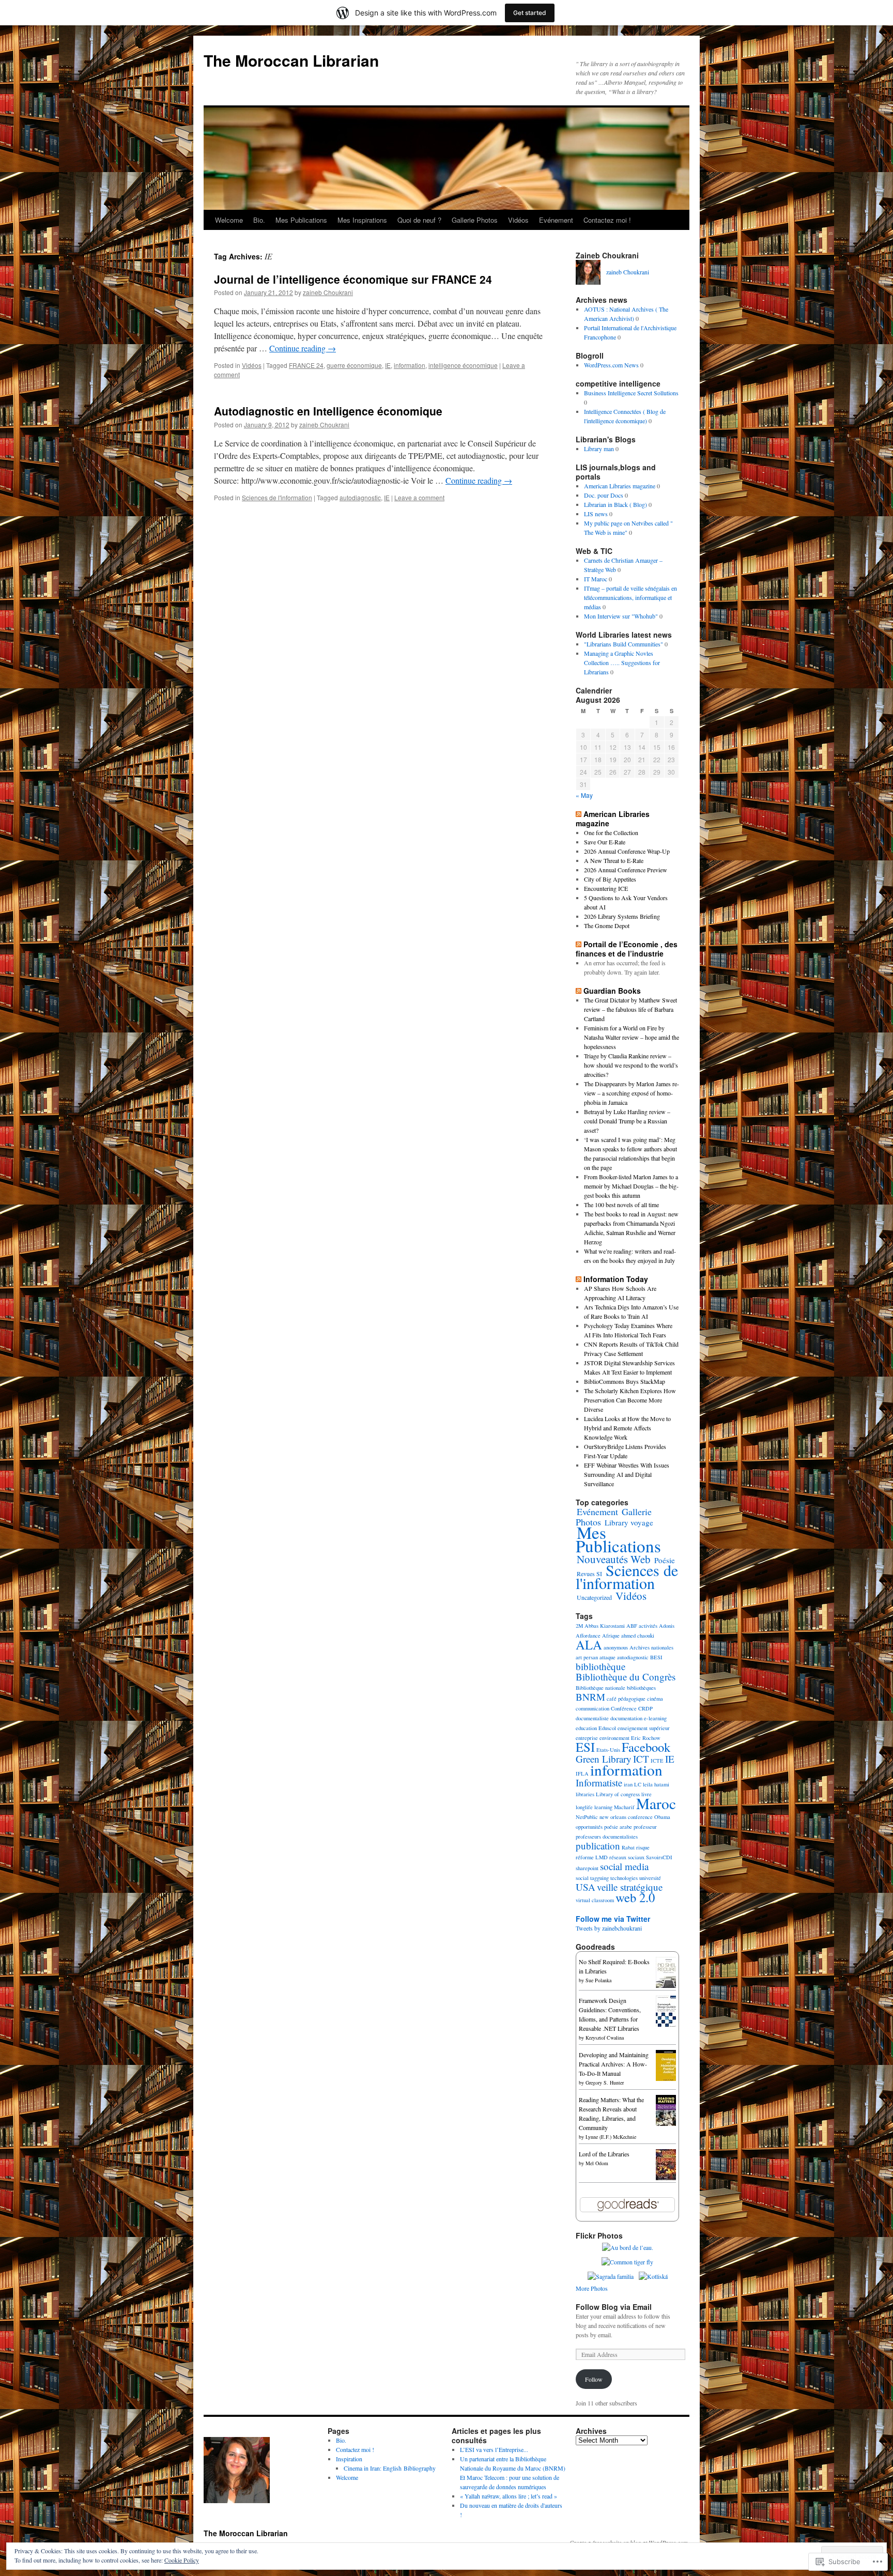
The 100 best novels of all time (621, 1205)
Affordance (588, 1636)
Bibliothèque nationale (601, 1688)
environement (614, 1738)
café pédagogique (626, 1699)
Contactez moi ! (607, 220)
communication (592, 1708)
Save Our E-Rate (605, 842)
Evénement (556, 220)
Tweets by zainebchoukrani (609, 1928)
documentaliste (592, 1718)
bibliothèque (601, 1666)
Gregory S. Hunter (605, 2083)
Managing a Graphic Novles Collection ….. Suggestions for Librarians (622, 662)
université (650, 1878)
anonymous (616, 1647)
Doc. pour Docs (604, 495)
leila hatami (656, 1784)
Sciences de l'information (277, 497)
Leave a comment (419, 497)
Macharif (624, 1807)
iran (628, 1784)
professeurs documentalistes (607, 1837)
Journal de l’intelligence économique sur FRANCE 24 (353, 279)
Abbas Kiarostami (605, 1626)
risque (643, 1847)
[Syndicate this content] (579, 814)
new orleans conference (626, 1817)
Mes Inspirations (362, 220)
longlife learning (594, 1807)
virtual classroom (595, 1900)
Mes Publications (301, 220)
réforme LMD (592, 1857)
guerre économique (354, 365)
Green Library (604, 1759)
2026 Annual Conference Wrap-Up (627, 851)
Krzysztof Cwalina (605, 2038)
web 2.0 (635, 1897)
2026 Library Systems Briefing (622, 916)
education (586, 1728)
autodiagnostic (360, 497)
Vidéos (518, 220)
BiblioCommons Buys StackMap (625, 1381)
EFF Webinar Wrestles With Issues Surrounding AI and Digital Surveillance (627, 1474)
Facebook (646, 1747)
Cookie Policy (182, 2560)
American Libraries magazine (620, 486)
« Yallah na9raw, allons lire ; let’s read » (509, 2496)
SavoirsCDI (659, 1857)
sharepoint (587, 1868)
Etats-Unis (608, 1750)
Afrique (611, 1636)
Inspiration (349, 2459)
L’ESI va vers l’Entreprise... (494, 2449)
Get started (530, 13)
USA (586, 1887)
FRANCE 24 (306, 365)
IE (388, 365)
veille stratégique (630, 1887)
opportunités (589, 1827)
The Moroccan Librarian (291, 60)
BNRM (590, 1697)
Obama (662, 1817)
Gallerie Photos (475, 220)
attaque (607, 1657)
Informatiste (599, 1783)
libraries (585, 1794)
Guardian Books (612, 991)
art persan (587, 1657)
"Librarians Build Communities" (623, 644)
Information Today (616, 1279)
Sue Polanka (598, 1980)
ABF (632, 1626)
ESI (585, 1747)
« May (584, 795)
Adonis (667, 1626)
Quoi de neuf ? (419, 220)
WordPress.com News (611, 365)
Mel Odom (597, 2163)
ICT (641, 1759)
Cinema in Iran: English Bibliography (390, 2468)
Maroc (656, 1803)
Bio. (259, 220)
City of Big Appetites (610, 879)
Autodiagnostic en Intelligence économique (328, 411)
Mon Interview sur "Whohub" (621, 616)
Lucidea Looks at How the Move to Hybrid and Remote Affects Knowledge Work (627, 1428)
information (410, 365)
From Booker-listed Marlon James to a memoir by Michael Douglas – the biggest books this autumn (631, 1186)
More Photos (592, 2288)
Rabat (628, 1847)
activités (648, 1626)
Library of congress (618, 1794)
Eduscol (607, 1728)
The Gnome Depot (607, 925)
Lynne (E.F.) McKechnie (611, 2137)
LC (638, 1784)
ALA (589, 1645)
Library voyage (629, 1522)
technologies (624, 1878)
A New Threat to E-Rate (614, 860)
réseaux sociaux (627, 1857)
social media (624, 1866)
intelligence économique (463, 365)
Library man (599, 449)
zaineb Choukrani (328, 292)
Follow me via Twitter (613, 1919)
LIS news (596, 514)
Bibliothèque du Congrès (626, 1677)
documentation (626, 1718)
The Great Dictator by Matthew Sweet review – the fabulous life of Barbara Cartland (630, 1009)
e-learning (655, 1718)
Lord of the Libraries (604, 2154)
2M (579, 1626)
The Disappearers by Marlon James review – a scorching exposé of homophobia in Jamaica (632, 1093)
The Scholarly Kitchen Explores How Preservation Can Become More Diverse (630, 1400)
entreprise (587, 1738)
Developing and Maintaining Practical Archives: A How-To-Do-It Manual (614, 2064)
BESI (656, 1657)
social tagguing (592, 1878)
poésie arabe (618, 1827)
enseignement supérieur (644, 1728)
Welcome (229, 220)
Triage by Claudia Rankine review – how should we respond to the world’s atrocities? (631, 1065)
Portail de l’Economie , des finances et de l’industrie (627, 949)
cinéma (655, 1699)
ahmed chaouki (638, 1636)
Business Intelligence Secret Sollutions (631, 393)
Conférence (624, 1708)
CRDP (645, 1708)
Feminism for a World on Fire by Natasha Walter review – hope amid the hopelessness (632, 1037)
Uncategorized (594, 1597)
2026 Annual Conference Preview (626, 870)
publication (598, 1846)
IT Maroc (596, 579)
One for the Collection (611, 832)
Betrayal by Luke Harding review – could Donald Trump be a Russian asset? (627, 1121)
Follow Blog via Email (614, 2307)
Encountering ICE (606, 888)
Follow (594, 2379)
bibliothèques (641, 1688)
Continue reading (303, 348)
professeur (645, 1827)
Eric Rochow (646, 1738)
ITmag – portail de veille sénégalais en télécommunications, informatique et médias (630, 597)
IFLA (582, 1773)
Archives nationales (651, 1647)
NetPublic (587, 1817)
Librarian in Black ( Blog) (615, 504)
